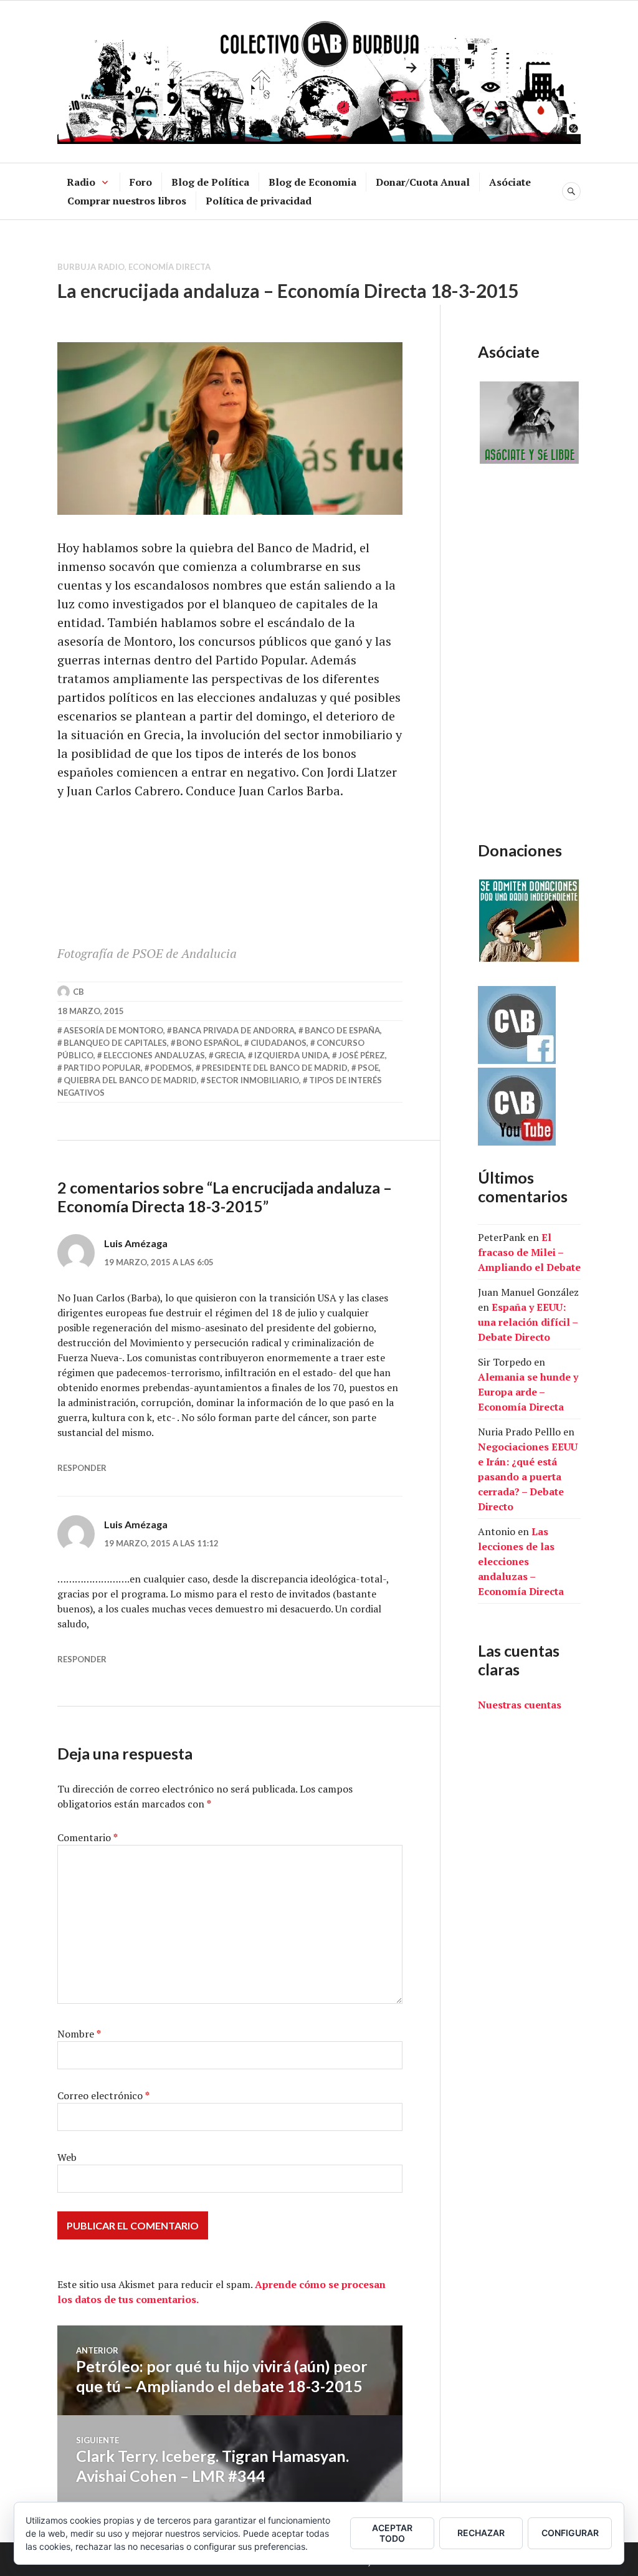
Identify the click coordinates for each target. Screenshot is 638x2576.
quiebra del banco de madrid (130, 1080)
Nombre (79, 2034)
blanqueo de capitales (115, 1043)
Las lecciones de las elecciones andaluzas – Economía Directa (521, 1561)
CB (79, 992)
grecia (229, 1055)
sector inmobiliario (253, 1080)
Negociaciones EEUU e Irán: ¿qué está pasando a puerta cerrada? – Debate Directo (528, 1477)
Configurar (570, 2533)
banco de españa (342, 1030)
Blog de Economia (312, 182)
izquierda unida (291, 1055)
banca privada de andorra (234, 1030)
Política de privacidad (259, 201)
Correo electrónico (103, 2095)
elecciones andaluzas (154, 1055)
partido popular (102, 1068)
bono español (208, 1043)
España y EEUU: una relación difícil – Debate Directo (528, 1322)
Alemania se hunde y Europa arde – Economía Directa (528, 1392)
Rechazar (481, 2533)
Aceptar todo (392, 2533)
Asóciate (510, 182)
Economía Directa (169, 267)
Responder (82, 1468)
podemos (171, 1068)
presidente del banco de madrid (275, 1068)
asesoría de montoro (113, 1030)
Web (67, 2157)
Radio (81, 182)
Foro (141, 182)
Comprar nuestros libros (127, 201)
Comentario (88, 1837)
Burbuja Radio (91, 267)
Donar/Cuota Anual (423, 182)
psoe (368, 1068)
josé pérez (362, 1055)
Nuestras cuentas (520, 1705)
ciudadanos (279, 1043)
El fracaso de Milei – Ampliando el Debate (529, 1252)
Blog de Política (210, 182)
